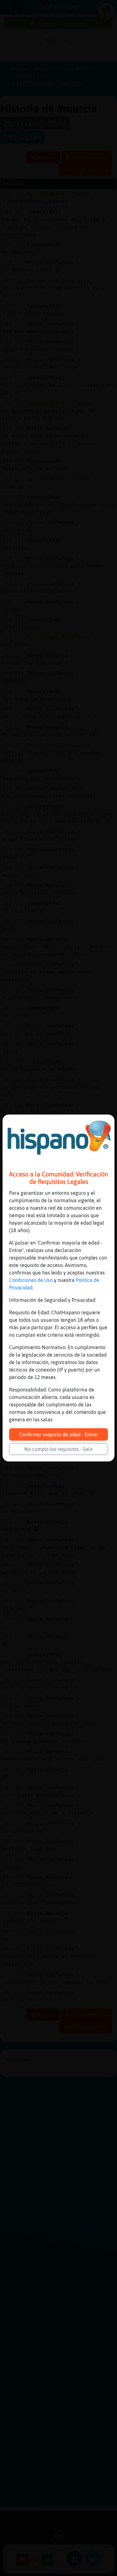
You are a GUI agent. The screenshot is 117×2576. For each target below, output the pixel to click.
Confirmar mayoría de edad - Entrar (59, 1434)
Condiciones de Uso (31, 1280)
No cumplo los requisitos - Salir (59, 1449)
